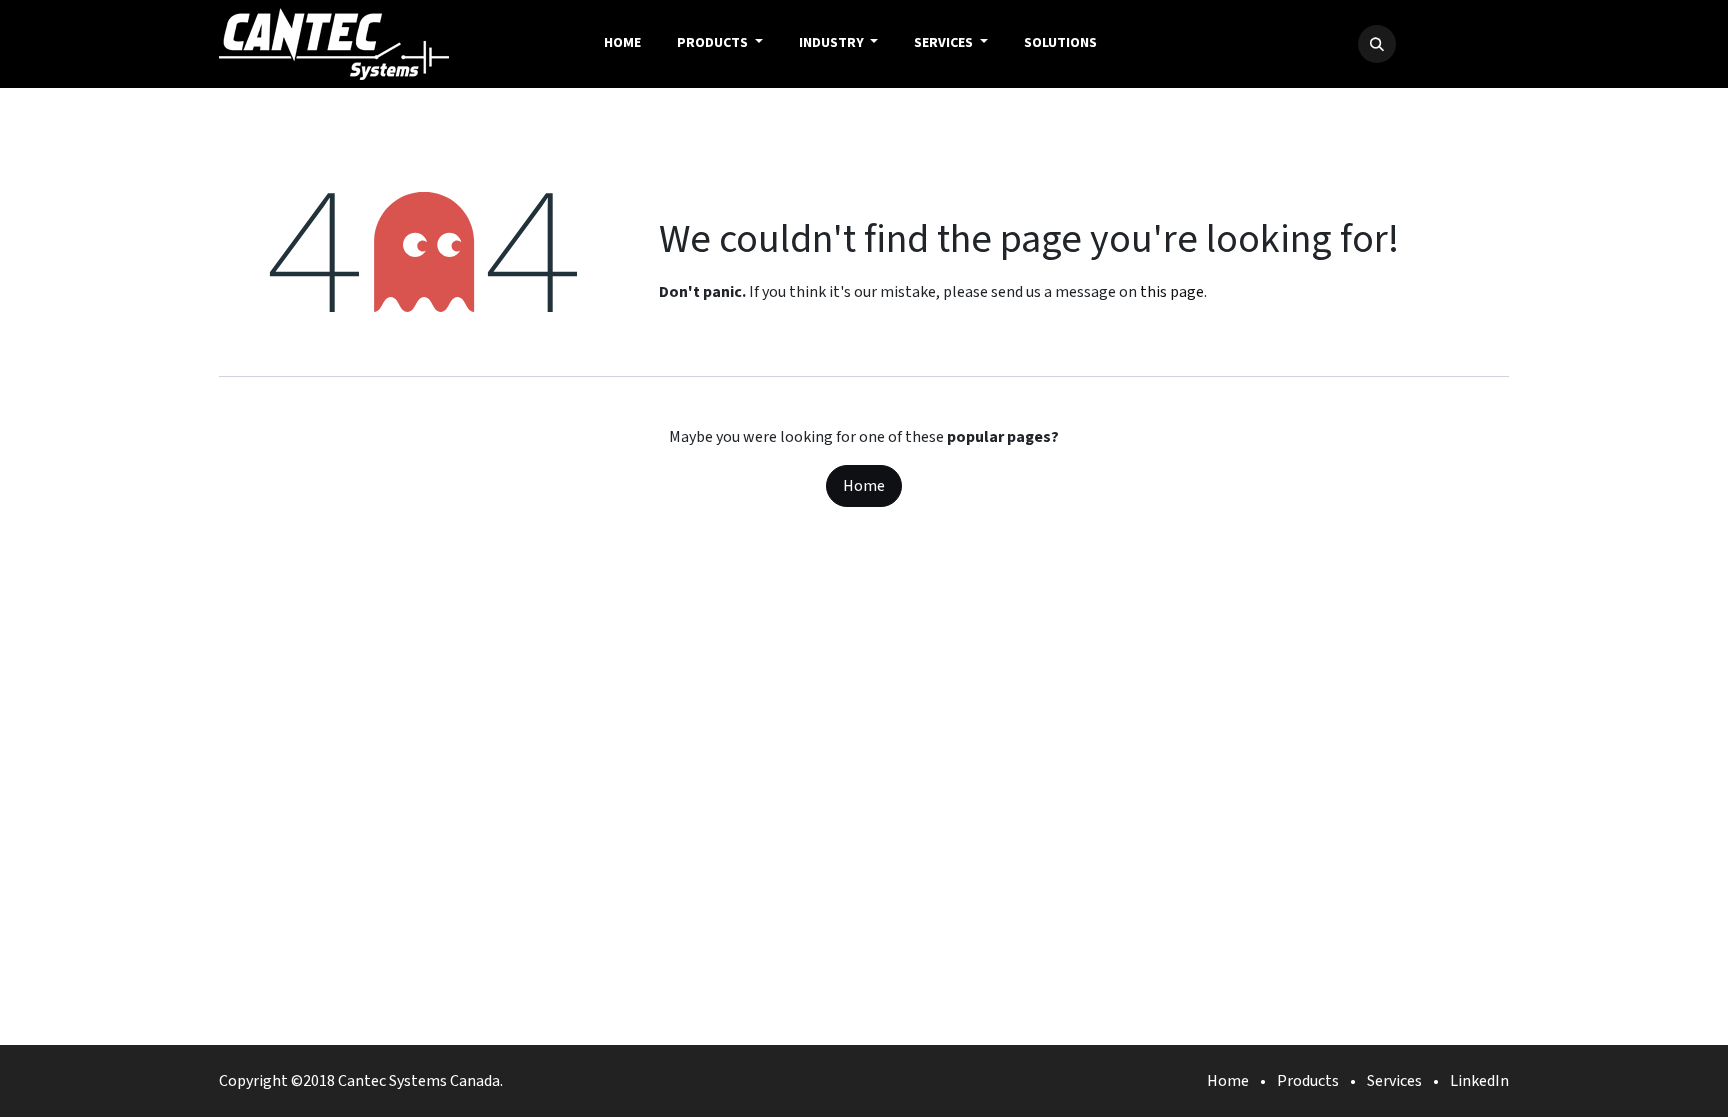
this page (1172, 292)
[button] (1377, 44)
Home (864, 486)
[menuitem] (622, 44)
